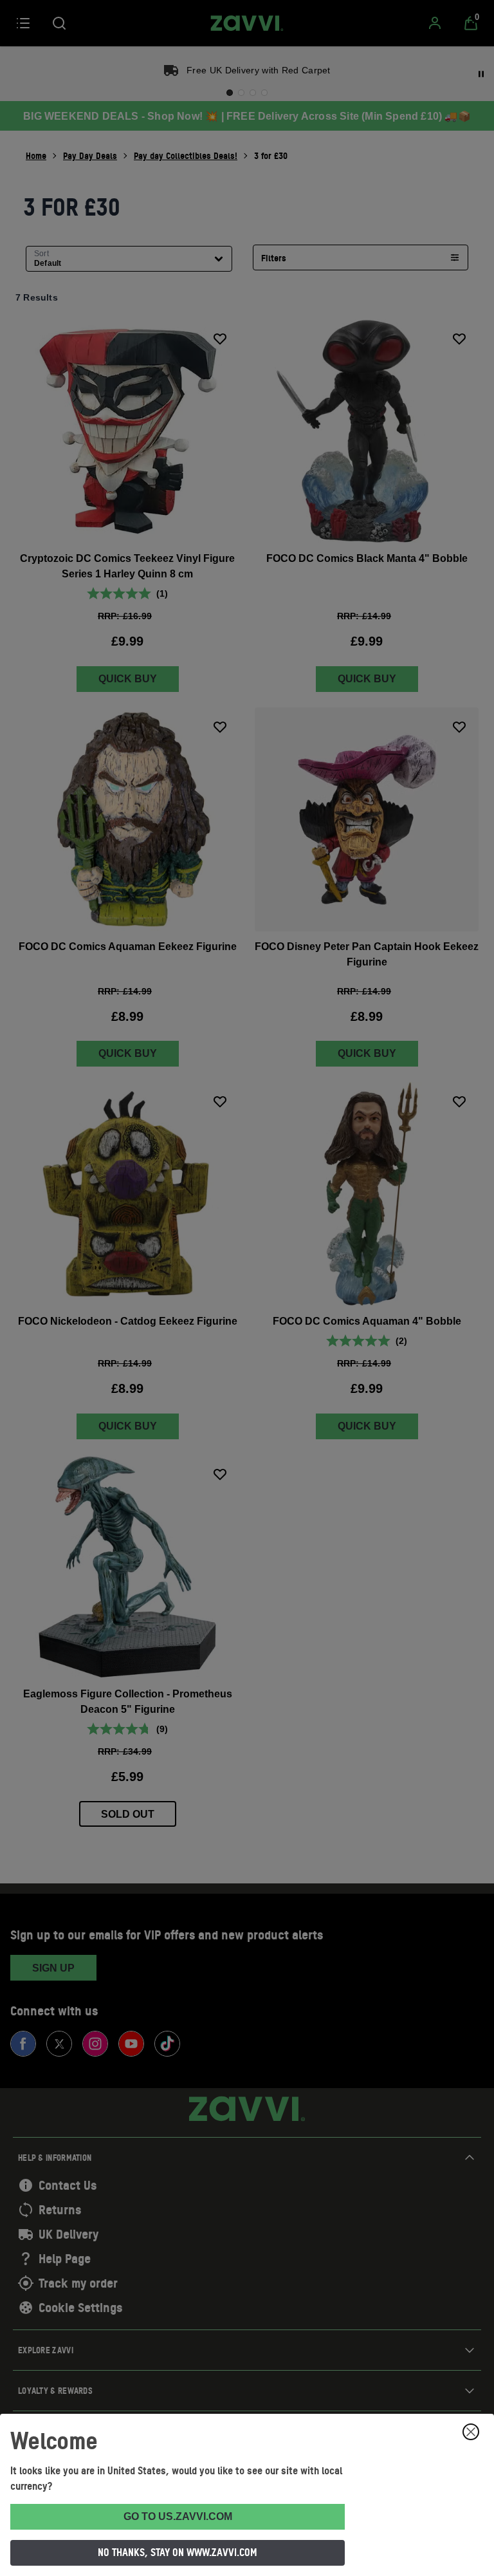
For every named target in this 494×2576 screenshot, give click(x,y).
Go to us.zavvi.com (178, 2516)
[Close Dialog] (471, 2432)
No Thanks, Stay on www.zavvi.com (178, 2552)
